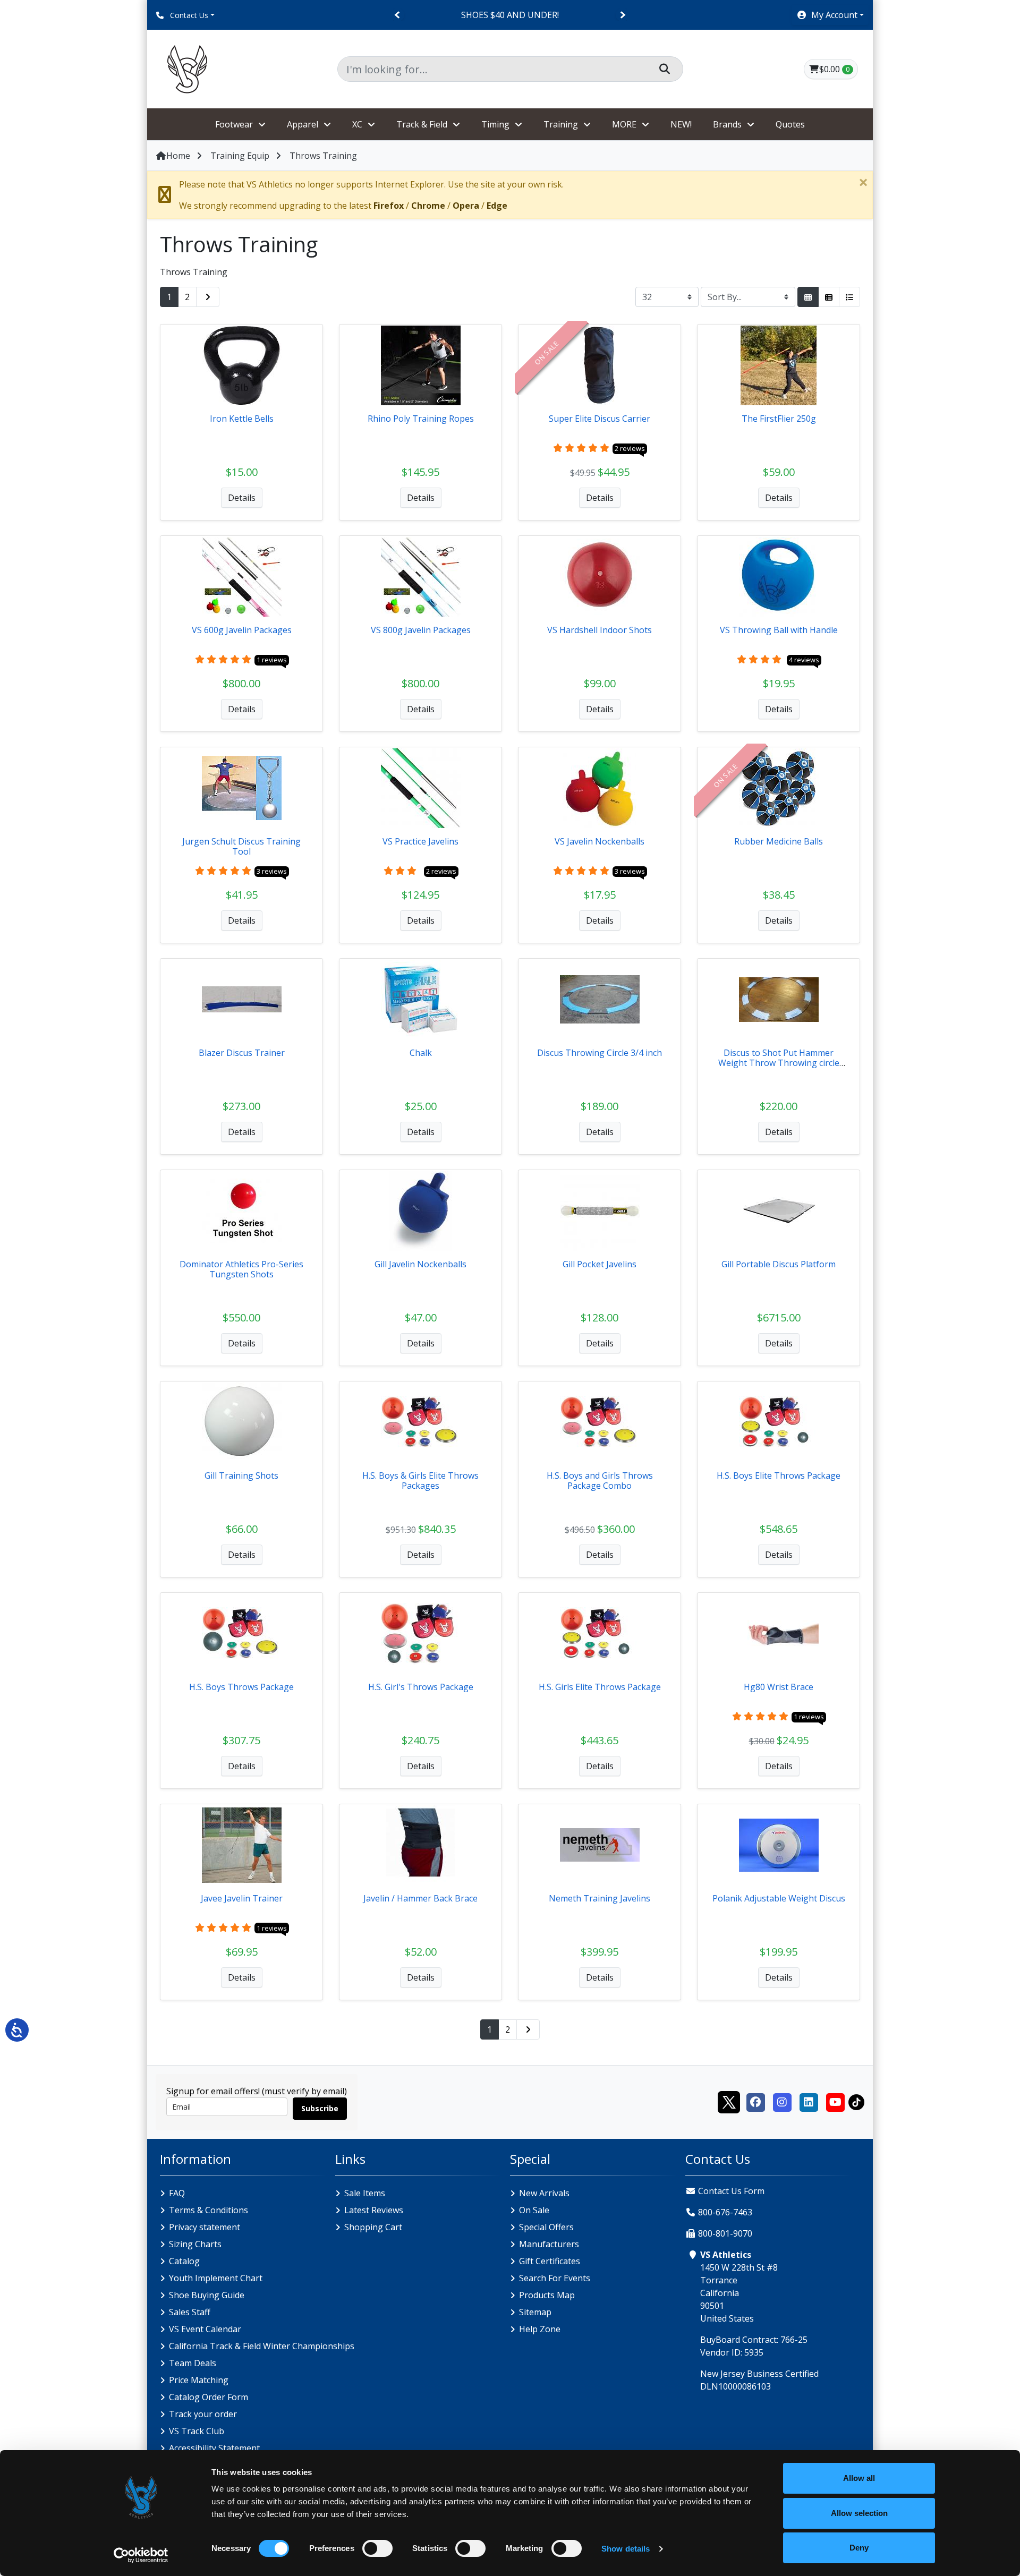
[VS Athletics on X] (729, 2101)
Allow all (859, 2478)
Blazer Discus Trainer (242, 1053)
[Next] (622, 15)
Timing (495, 124)
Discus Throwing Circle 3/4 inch (600, 1053)
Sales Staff (190, 2312)
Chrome (428, 206)
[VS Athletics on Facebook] (755, 2101)
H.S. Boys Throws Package (241, 1687)
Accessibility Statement (214, 2448)
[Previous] (398, 15)
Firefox (389, 206)
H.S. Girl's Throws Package (421, 1687)
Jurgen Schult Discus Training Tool (241, 846)
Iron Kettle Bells (242, 419)
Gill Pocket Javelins (600, 1264)
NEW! (681, 124)
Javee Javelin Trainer (242, 1898)
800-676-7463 (725, 2212)
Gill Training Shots (241, 1475)
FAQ (177, 2193)
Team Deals (193, 2363)
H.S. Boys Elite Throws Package (779, 1475)
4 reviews (804, 660)
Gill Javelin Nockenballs (420, 1264)
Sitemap (535, 2312)
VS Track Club (197, 2431)
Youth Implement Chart (216, 2278)
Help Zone (540, 2329)
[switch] (377, 2548)
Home (178, 156)
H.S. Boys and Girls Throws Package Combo (600, 1481)
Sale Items (365, 2193)
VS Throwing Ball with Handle (779, 630)
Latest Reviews (374, 2210)
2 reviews (630, 448)
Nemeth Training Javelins (600, 1898)
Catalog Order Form (209, 2397)
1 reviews (272, 660)
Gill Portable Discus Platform (779, 1264)
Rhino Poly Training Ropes (421, 419)
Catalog (184, 2261)
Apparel (303, 124)
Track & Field (422, 124)
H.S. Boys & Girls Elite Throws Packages (420, 1481)
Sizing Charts (195, 2244)
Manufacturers (549, 2244)
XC (357, 124)
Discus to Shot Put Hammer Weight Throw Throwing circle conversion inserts (779, 1063)
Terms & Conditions (209, 2210)
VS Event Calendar (205, 2329)
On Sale (534, 2210)
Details (242, 498)
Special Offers (546, 2227)
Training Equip (240, 156)
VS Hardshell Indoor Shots (600, 630)
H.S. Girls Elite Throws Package (600, 1687)
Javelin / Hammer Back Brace (420, 1898)
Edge (497, 206)
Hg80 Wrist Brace (779, 1687)
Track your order (203, 2414)
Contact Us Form (730, 2191)
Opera (466, 206)
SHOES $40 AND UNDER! (510, 15)
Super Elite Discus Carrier (600, 419)
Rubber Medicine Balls (779, 841)
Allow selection (859, 2513)
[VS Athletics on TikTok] (856, 2101)
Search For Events (555, 2278)
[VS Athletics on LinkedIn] (809, 2101)
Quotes (790, 124)
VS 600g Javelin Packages (242, 630)
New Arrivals (544, 2193)
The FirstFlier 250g (779, 419)
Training (561, 124)
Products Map (547, 2295)
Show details (626, 2549)
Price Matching (199, 2380)
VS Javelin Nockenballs (600, 841)
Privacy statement (205, 2227)
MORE (624, 124)
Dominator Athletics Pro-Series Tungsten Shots (241, 1269)
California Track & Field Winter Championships (262, 2346)
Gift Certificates (550, 2261)
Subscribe (320, 2108)
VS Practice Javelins (420, 841)
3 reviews (272, 871)
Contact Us (188, 15)
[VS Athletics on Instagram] (782, 2101)
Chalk (421, 1053)
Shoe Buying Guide (207, 2295)
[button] (830, 15)
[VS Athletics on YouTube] (835, 2101)
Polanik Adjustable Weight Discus (779, 1898)
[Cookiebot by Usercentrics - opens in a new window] (141, 2555)
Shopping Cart (373, 2227)
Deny (859, 2548)
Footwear (234, 124)
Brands (727, 124)
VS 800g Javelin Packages (421, 630)
